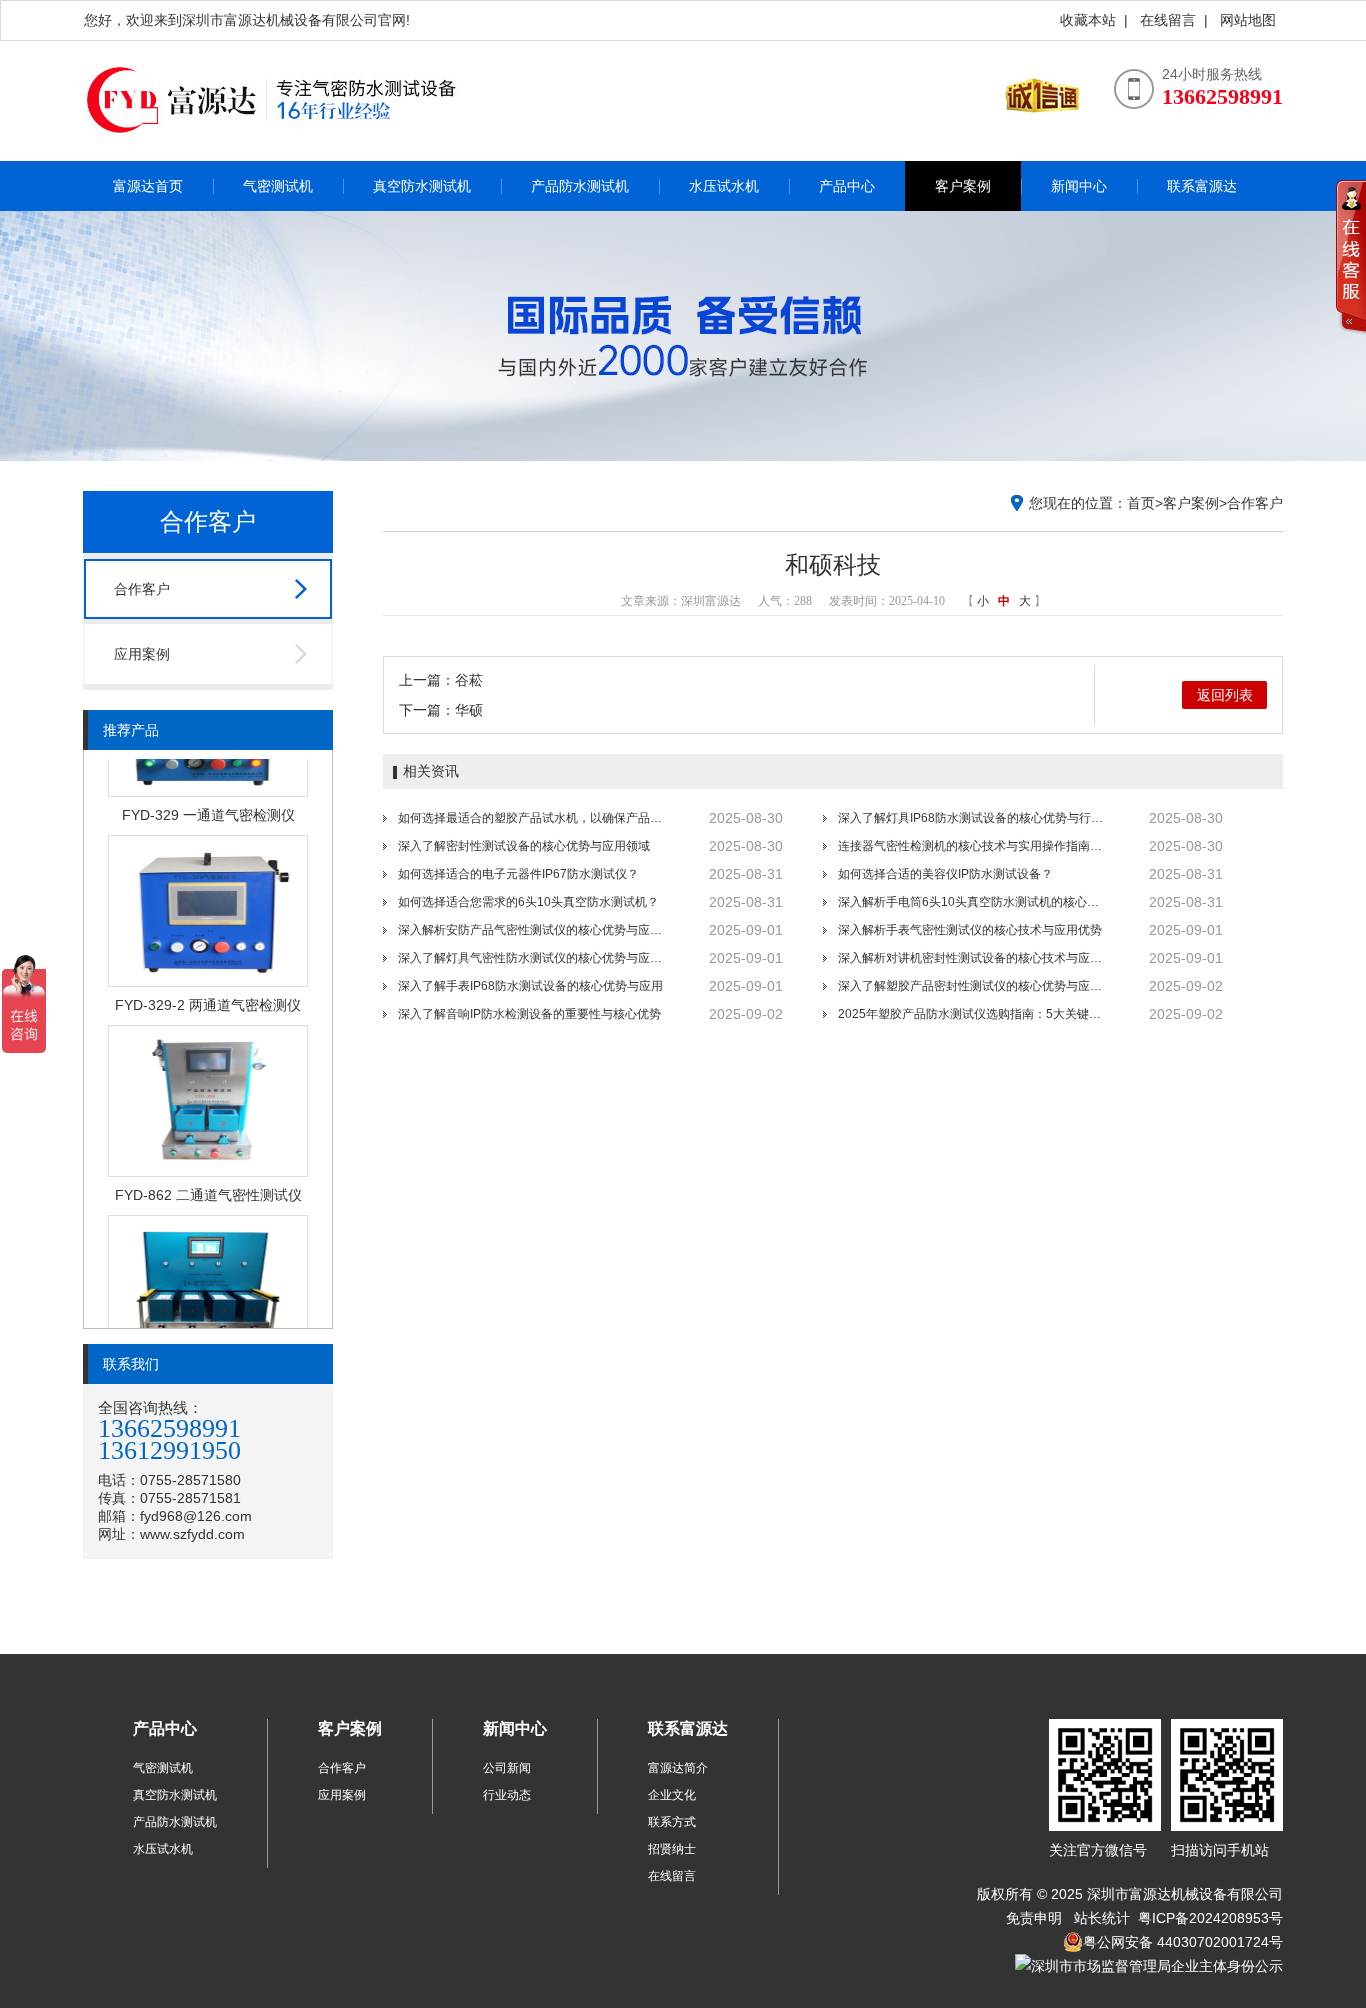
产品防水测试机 (580, 186)
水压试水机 (724, 186)
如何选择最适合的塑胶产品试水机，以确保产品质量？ (533, 818)
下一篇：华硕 (441, 710)
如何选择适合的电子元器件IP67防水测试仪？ (518, 874)
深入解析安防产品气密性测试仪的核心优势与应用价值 (533, 930)
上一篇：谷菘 (441, 680)
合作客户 (142, 589)
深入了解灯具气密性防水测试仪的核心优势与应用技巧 (533, 958)
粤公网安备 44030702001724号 (1183, 1942)
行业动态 (507, 1795)
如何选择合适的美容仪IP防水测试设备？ (945, 874)
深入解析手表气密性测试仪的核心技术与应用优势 (970, 930)
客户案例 (963, 186)
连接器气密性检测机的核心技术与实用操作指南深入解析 (973, 846)
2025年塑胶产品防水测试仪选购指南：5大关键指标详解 (973, 1014)
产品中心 (847, 186)
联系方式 (672, 1822)
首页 (1141, 503)
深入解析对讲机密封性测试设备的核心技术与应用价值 (973, 958)
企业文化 (672, 1795)
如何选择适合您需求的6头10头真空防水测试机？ (528, 902)
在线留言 (1168, 20)
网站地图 (1248, 20)
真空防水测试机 (422, 186)
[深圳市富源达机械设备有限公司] (283, 155)
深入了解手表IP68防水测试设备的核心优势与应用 (530, 986)
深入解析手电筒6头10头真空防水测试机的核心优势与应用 (973, 902)
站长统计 (1102, 1918)
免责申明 (1034, 1918)
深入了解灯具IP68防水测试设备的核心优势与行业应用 (973, 818)
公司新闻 (507, 1768)
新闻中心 (1079, 186)
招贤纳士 (672, 1849)
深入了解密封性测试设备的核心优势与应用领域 (524, 846)
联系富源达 (1202, 186)
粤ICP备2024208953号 (1208, 1918)
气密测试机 (278, 186)
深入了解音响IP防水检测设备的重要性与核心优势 (529, 1014)
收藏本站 (1088, 20)
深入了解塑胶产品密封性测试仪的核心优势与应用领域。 (973, 986)
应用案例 (142, 654)
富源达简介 (678, 1768)
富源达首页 (148, 186)
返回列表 (1225, 695)
